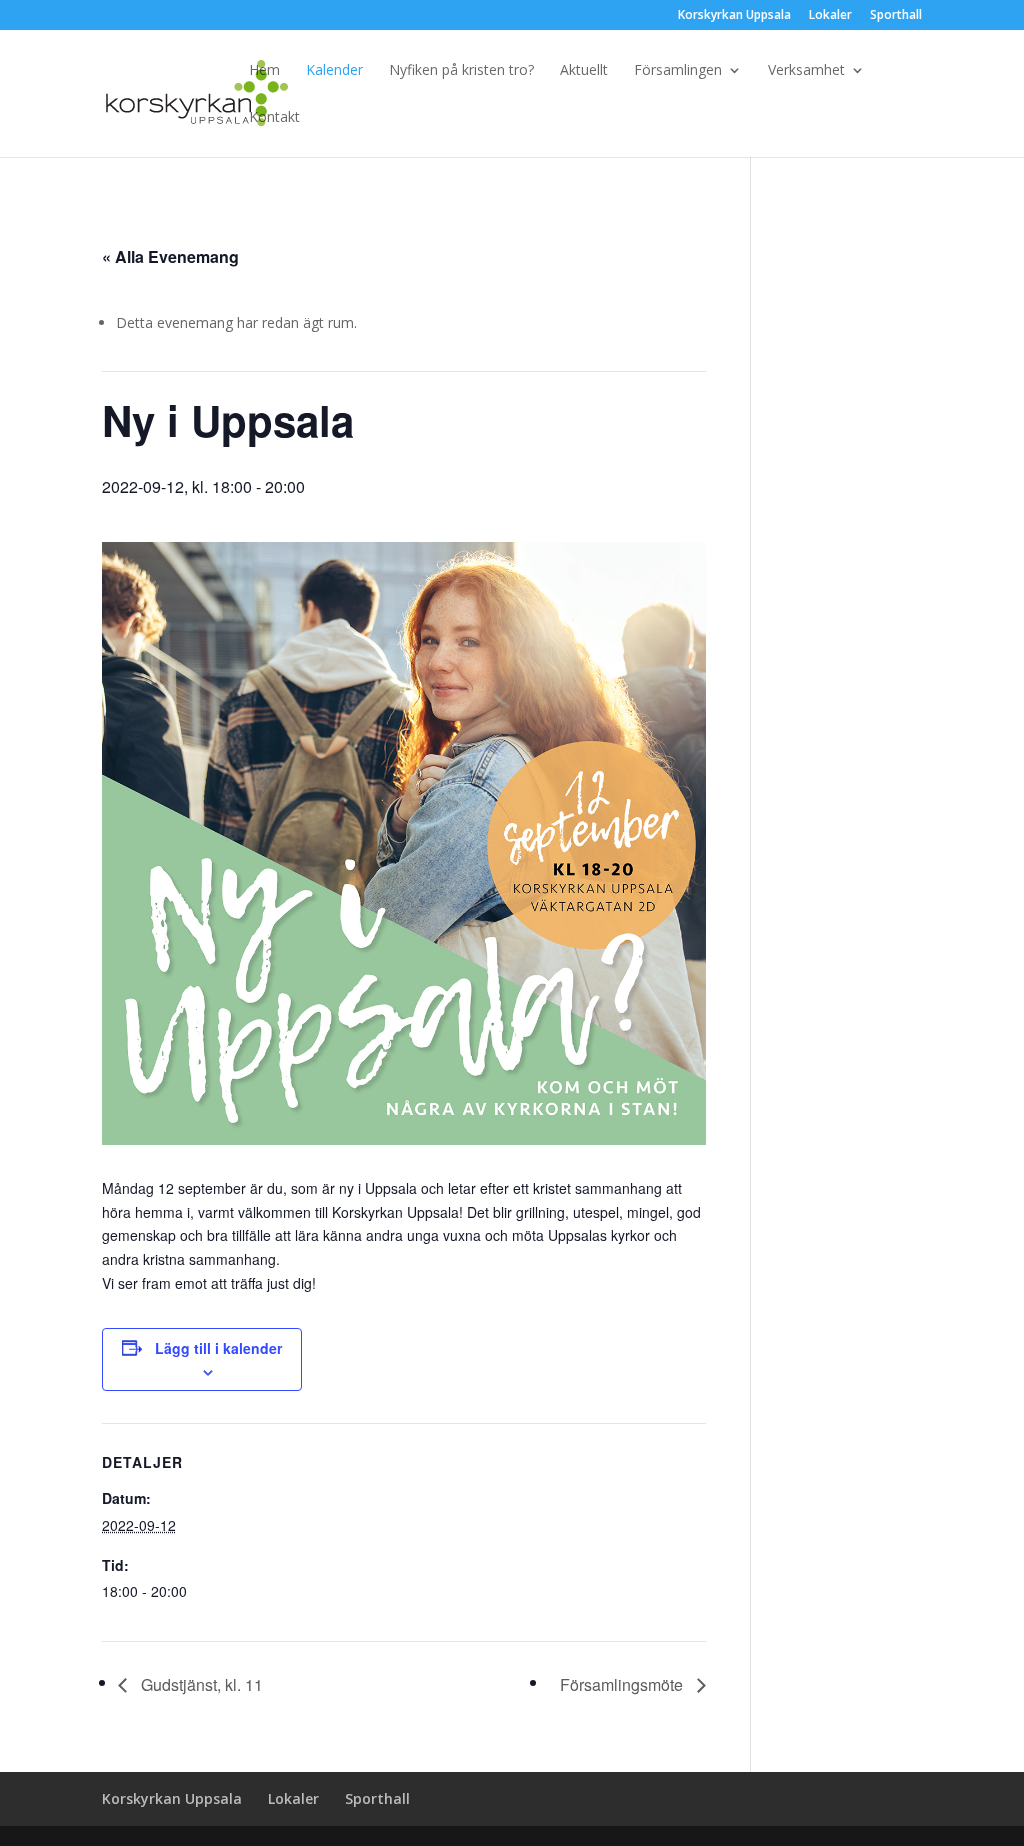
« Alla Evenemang (170, 256)
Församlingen (678, 71)
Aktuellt (584, 71)
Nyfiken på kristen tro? (461, 71)
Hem (264, 71)
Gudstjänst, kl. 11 (200, 1684)
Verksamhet (806, 71)
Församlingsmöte (623, 1684)
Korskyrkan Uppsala (734, 16)
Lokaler (830, 16)
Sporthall (896, 16)
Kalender (334, 71)
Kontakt (274, 118)
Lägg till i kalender (218, 1348)
